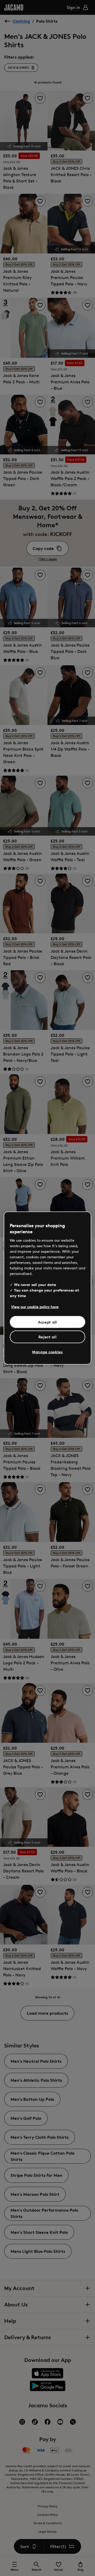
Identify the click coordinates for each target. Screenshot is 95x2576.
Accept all (47, 1322)
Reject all (48, 1337)
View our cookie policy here (35, 1306)
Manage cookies (47, 1352)
